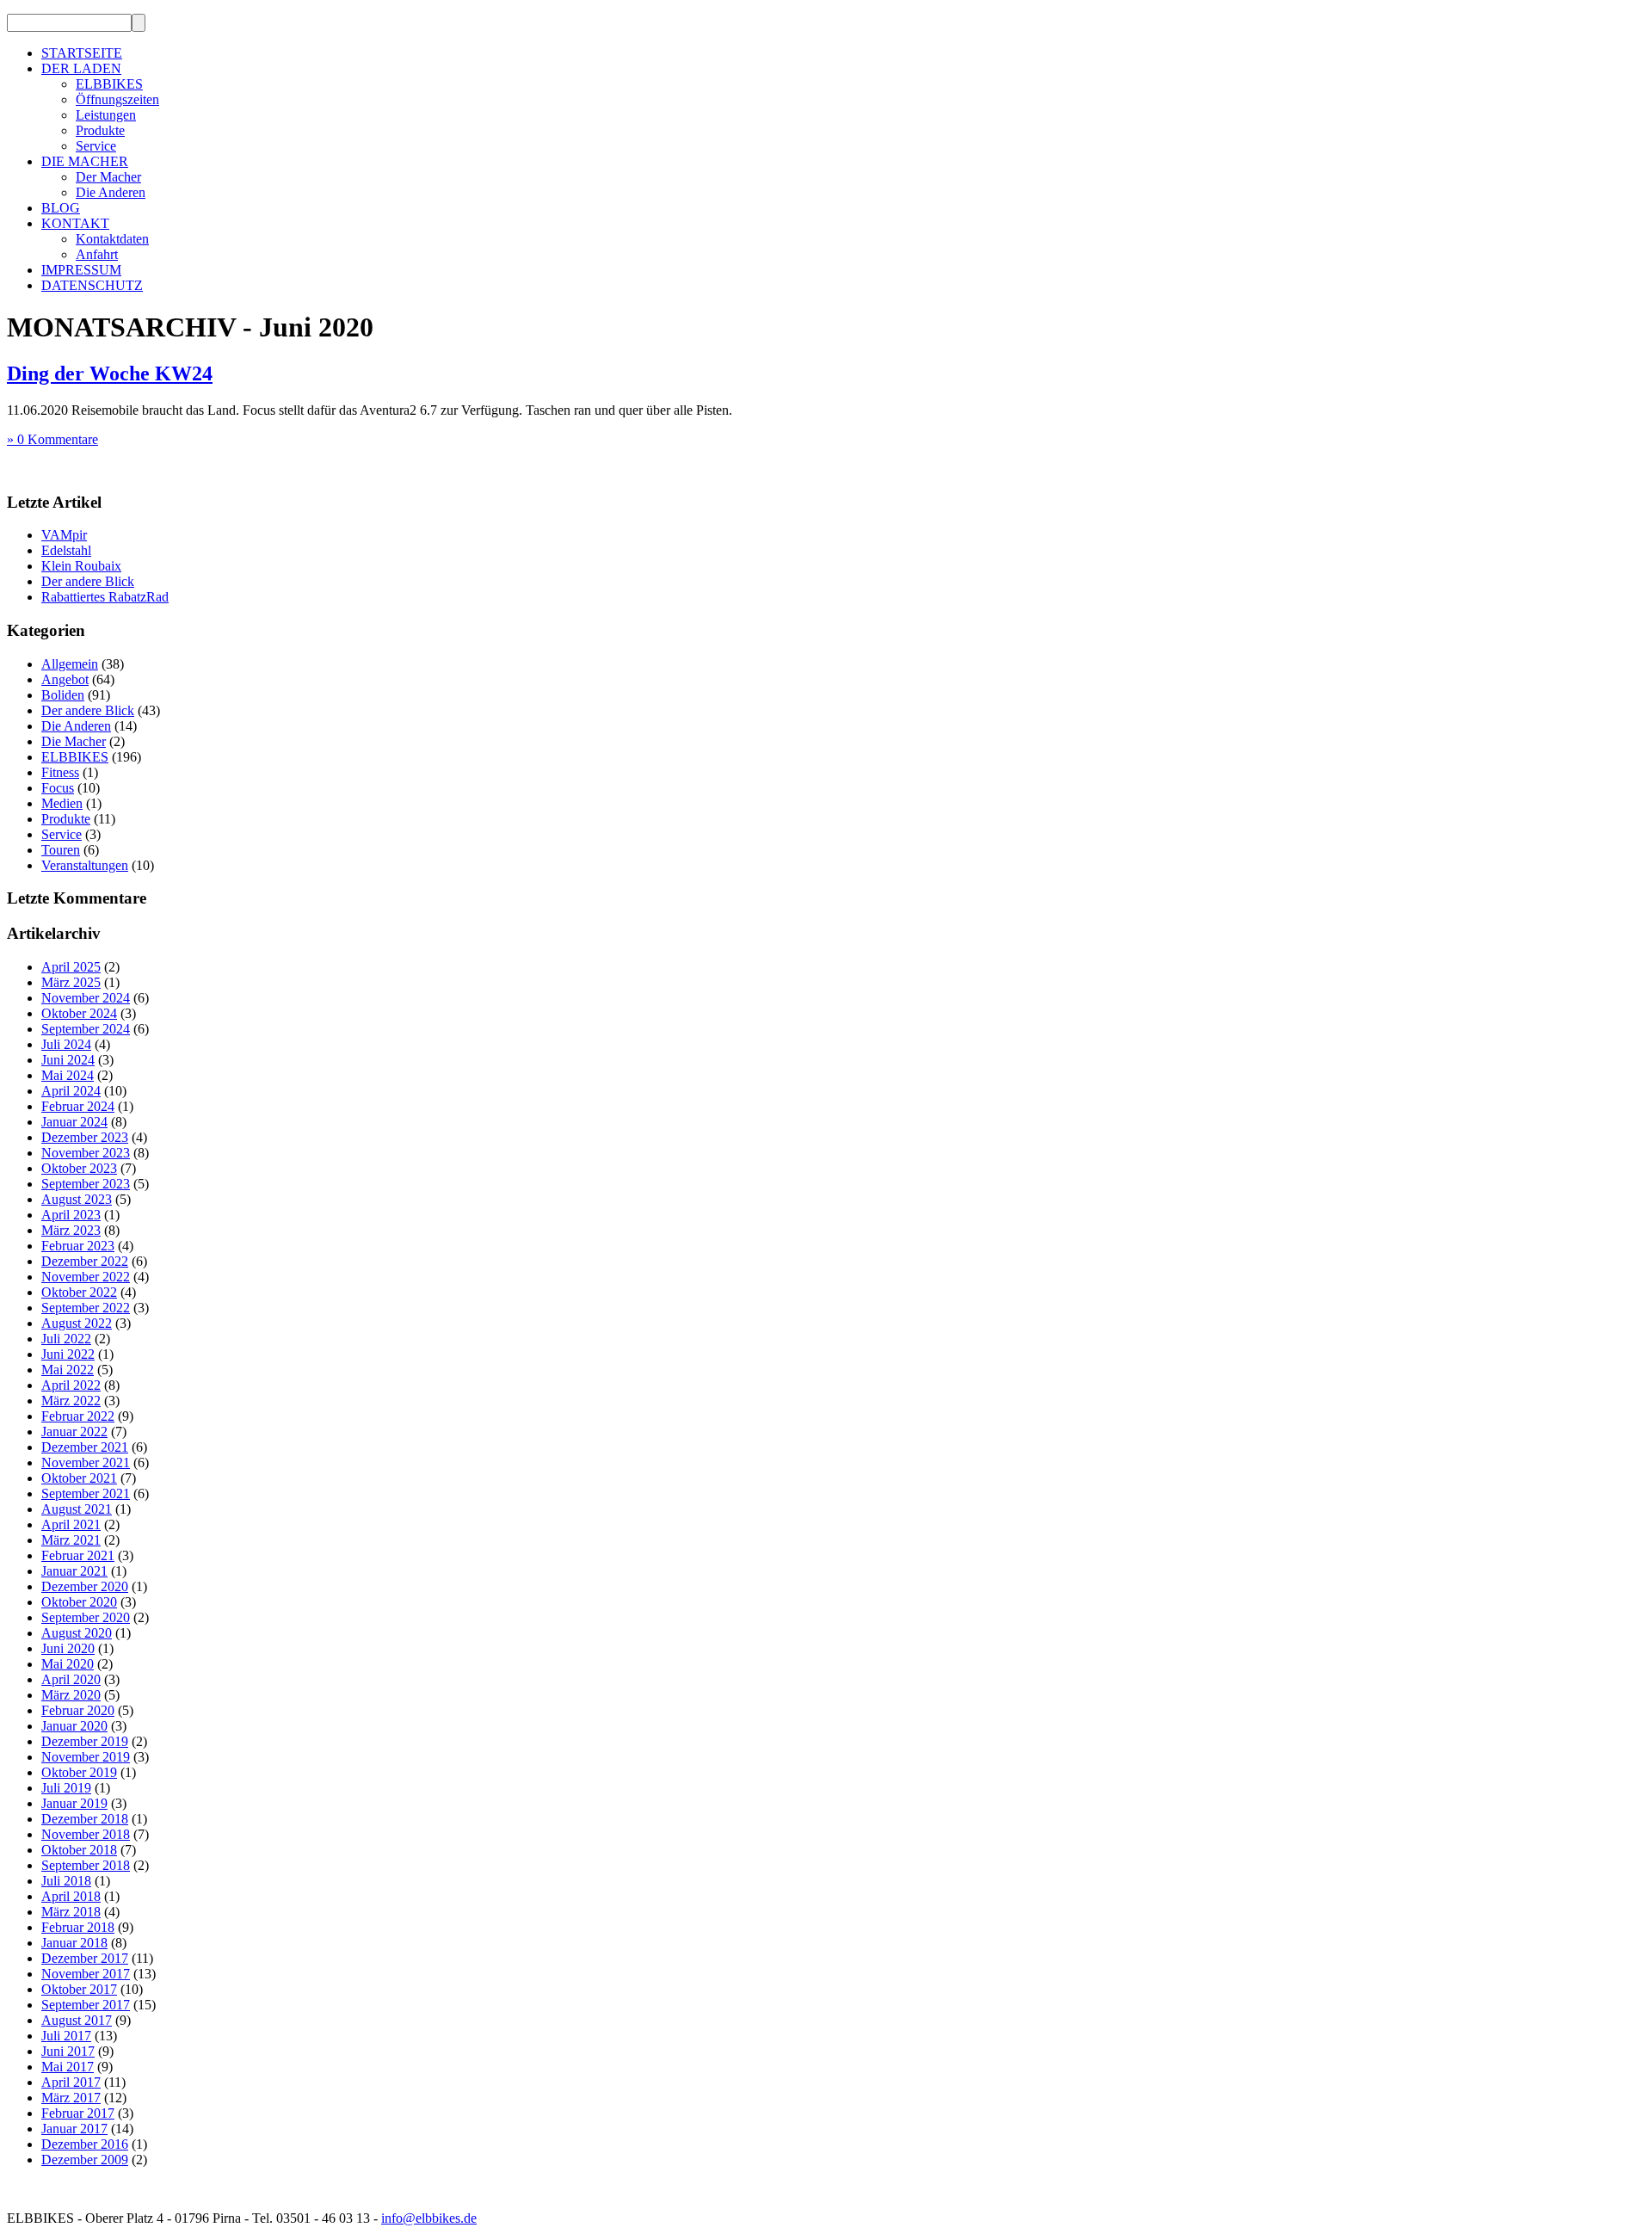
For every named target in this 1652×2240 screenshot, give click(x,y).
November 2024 (86, 998)
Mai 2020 (68, 1664)
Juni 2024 (68, 1060)
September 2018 (86, 1865)
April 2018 (71, 1896)
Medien (62, 803)
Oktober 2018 (79, 1850)
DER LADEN (81, 68)
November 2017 (86, 1974)
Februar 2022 (78, 1416)
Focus (58, 788)
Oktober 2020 (79, 1602)
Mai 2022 (68, 1370)
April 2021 (71, 1524)
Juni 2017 (68, 2051)
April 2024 (71, 1091)
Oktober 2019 (79, 1772)
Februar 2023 (78, 1246)
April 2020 (71, 1679)
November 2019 (86, 1757)
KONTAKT (75, 223)
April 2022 (71, 1385)
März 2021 (71, 1540)
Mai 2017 (68, 2067)
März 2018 (71, 1912)
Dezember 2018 (85, 1819)
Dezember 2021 (85, 1447)
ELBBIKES (109, 84)
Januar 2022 (74, 1432)
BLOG (61, 208)
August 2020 (77, 1633)
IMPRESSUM (81, 270)
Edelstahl (66, 550)
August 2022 (77, 1323)
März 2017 (71, 2098)
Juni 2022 (68, 1354)
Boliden (63, 695)
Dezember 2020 (85, 1586)
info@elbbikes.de (429, 2218)
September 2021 (86, 1493)
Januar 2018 (74, 1943)
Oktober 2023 (79, 1168)
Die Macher (74, 741)
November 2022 (86, 1277)
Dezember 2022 (85, 1261)
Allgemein (70, 664)
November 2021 (86, 1462)
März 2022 (71, 1401)
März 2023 (71, 1230)
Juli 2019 (66, 1788)
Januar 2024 (74, 1122)
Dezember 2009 (85, 2160)
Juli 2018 (66, 1881)
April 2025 (71, 967)
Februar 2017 (78, 2113)
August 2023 (77, 1199)
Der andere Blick (88, 581)
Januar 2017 (74, 2129)
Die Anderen (111, 192)
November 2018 (86, 1834)
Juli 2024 (66, 1044)
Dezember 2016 (85, 2144)
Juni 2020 (68, 1648)
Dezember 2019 (85, 1741)
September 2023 (86, 1184)
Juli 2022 (66, 1339)
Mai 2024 (68, 1075)
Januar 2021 (74, 1571)
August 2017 (77, 2020)
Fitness (60, 772)
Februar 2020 (78, 1710)
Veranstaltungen (85, 865)
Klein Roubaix (81, 566)
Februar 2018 (78, 1927)
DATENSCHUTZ (92, 285)
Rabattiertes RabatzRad (105, 597)
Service (96, 146)
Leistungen (106, 115)
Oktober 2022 (79, 1292)
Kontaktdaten (112, 239)
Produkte (100, 130)
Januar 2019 (74, 1803)
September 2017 (86, 2005)
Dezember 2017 (85, 1958)
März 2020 (71, 1695)
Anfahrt (97, 254)
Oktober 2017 (79, 1989)
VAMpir (64, 535)
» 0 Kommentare (52, 439)
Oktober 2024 (79, 1013)
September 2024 (86, 1029)
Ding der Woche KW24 (110, 373)
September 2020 (86, 1617)
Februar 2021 (78, 1555)
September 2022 (86, 1308)
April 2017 (71, 2082)
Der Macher (108, 177)
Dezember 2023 (85, 1137)
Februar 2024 (78, 1106)
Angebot (65, 679)
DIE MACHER (85, 161)
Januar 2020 (74, 1726)
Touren (61, 850)
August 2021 (77, 1509)
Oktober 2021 (79, 1478)
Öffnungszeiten (117, 99)
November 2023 (86, 1153)
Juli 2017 (66, 2036)
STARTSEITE (82, 53)
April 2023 (71, 1215)
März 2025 (71, 982)
